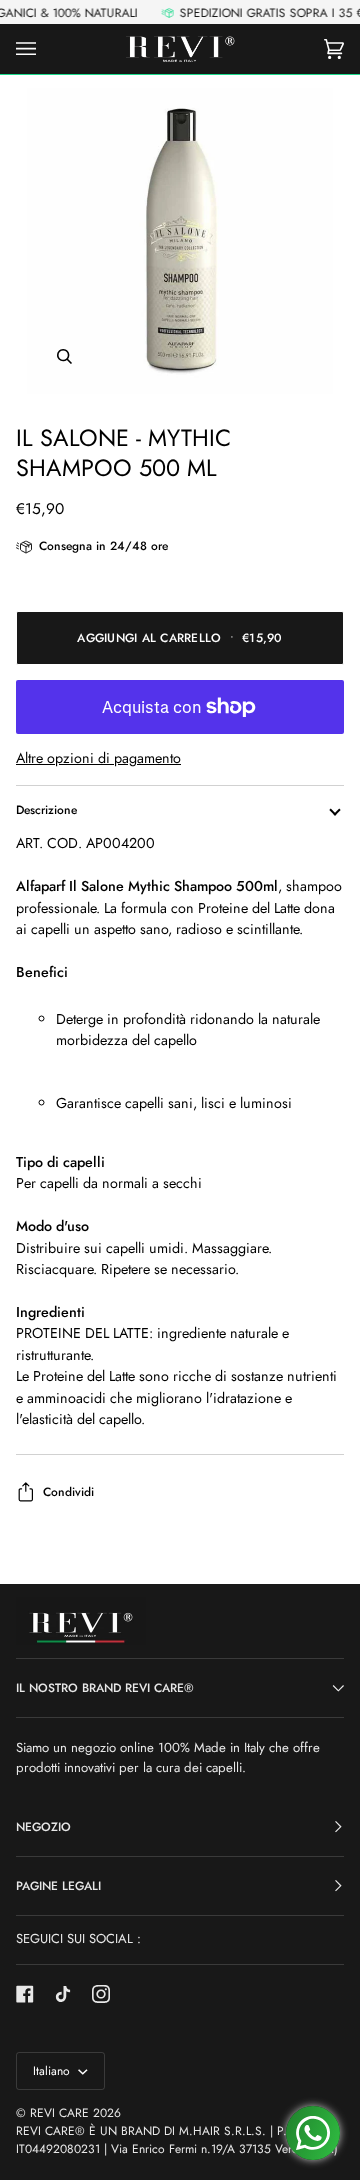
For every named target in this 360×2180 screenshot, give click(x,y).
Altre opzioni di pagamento (98, 758)
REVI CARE (59, 2113)
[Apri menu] (46, 49)
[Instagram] (101, 1994)
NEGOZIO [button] (43, 1827)
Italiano (53, 2071)
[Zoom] (180, 241)
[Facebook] (25, 1994)
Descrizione (46, 810)
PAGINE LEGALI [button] (58, 1886)
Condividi (68, 1492)
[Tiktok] (63, 1994)
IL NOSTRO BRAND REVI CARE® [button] (105, 1688)
